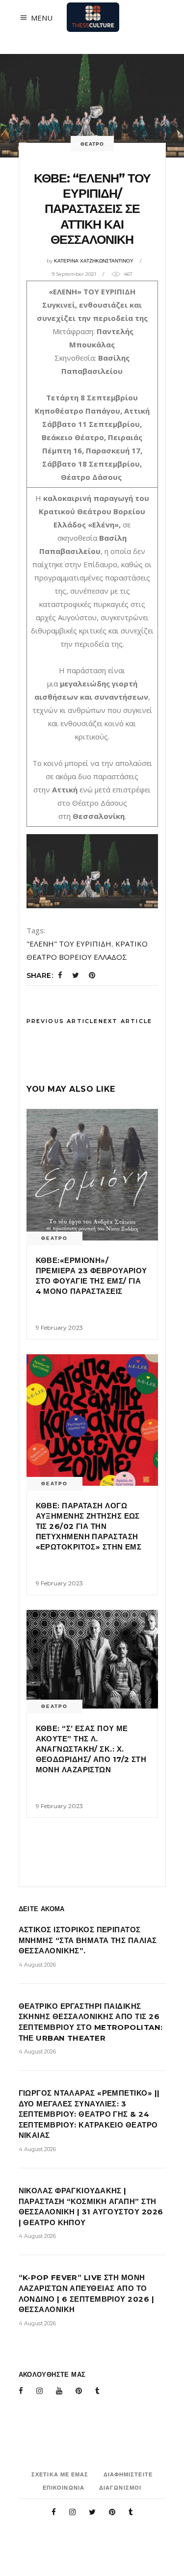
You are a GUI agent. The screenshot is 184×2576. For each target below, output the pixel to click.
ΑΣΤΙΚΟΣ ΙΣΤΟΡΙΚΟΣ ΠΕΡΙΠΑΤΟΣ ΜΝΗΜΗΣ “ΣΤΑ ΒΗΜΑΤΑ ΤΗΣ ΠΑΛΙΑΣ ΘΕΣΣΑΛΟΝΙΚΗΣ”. (88, 1940)
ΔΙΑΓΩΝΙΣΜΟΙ (120, 2488)
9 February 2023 (59, 1327)
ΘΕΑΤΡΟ (92, 144)
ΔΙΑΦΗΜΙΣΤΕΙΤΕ (128, 2474)
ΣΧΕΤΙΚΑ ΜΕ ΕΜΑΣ (60, 2474)
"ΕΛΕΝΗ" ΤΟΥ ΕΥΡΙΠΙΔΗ (69, 944)
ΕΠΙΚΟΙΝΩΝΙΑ (64, 2488)
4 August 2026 (37, 1965)
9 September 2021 (74, 274)
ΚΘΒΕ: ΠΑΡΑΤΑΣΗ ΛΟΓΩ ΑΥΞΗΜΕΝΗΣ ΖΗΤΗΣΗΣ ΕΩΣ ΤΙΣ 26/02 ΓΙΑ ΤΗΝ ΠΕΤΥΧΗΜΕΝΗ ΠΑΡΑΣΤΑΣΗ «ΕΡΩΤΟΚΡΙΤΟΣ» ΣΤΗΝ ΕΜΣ (89, 1526)
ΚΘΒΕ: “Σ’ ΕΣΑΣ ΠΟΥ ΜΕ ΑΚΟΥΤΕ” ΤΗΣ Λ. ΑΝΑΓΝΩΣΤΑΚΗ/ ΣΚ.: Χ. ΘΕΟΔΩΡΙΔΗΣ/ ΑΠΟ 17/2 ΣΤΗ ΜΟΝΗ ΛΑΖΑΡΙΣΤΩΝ (91, 1749)
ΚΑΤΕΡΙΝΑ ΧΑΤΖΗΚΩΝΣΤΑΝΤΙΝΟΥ (94, 261)
